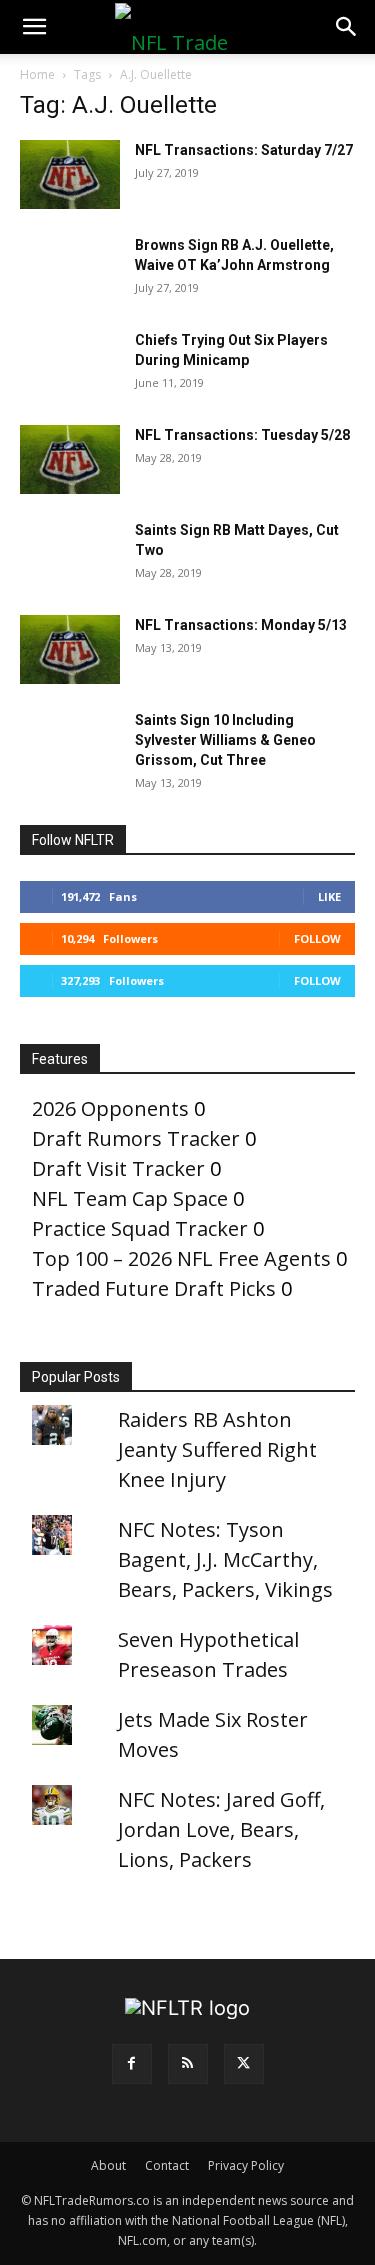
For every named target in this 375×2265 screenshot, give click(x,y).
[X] (244, 2064)
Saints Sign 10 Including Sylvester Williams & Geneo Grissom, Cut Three (225, 740)
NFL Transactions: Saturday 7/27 (244, 150)
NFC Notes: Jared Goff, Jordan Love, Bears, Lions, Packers (221, 1829)
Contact (167, 2165)
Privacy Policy (246, 2165)
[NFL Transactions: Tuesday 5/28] (70, 459)
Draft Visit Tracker (118, 1168)
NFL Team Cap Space (130, 1198)
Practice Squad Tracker (140, 1228)
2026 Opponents (110, 1108)
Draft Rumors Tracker (136, 1138)
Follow (317, 938)
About (108, 2165)
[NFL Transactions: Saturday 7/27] (70, 174)
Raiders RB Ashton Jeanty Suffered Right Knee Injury (217, 1449)
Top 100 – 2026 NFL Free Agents (181, 1258)
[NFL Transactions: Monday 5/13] (70, 649)
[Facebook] (132, 2064)
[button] (34, 27)
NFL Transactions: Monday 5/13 (241, 625)
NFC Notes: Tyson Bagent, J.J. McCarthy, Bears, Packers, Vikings (225, 1559)
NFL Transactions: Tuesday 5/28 (242, 435)
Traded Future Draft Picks (154, 1288)
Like (329, 896)
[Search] (347, 27)
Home (37, 74)
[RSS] (188, 2064)
